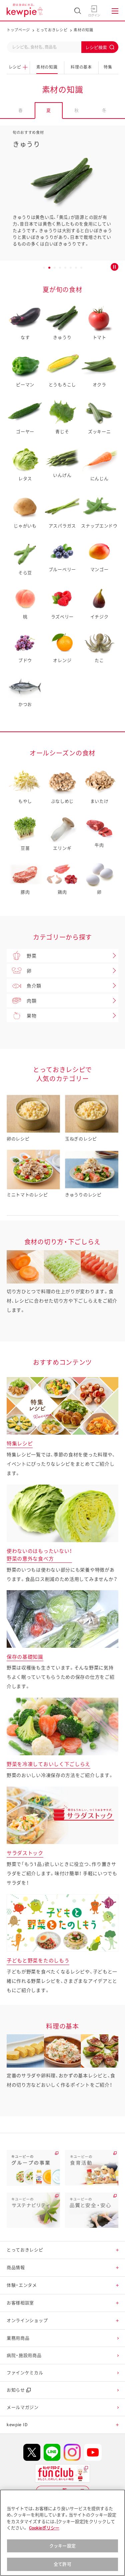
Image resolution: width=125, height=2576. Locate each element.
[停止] (114, 267)
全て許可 (62, 2564)
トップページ (18, 30)
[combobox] (62, 47)
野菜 (31, 956)
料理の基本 (81, 67)
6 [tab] (71, 269)
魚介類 (34, 986)
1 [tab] (44, 269)
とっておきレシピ (52, 30)
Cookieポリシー (44, 2528)
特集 (108, 67)
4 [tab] (60, 269)
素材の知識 (47, 67)
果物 (31, 1016)
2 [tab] (49, 269)
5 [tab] (65, 269)
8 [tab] (81, 269)
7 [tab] (76, 269)
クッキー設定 (62, 2546)
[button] (117, 2250)
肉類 (31, 1001)
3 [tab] (55, 269)
